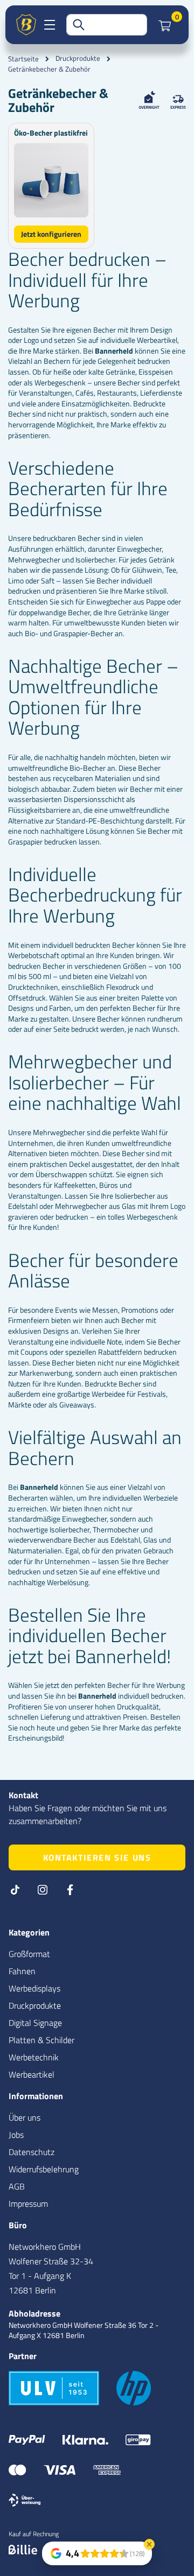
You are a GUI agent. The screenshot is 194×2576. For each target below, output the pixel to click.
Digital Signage (35, 2023)
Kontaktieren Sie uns (97, 1857)
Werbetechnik (34, 2057)
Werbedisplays (34, 1988)
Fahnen (22, 1971)
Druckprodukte (78, 58)
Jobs (16, 2135)
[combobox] (107, 25)
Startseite (23, 59)
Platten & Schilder (41, 2040)
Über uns (25, 2117)
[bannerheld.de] (26, 25)
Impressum (28, 2204)
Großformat (29, 1954)
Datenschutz (32, 2152)
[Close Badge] (149, 2544)
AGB (17, 2186)
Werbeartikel (32, 2074)
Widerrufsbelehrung (44, 2169)
